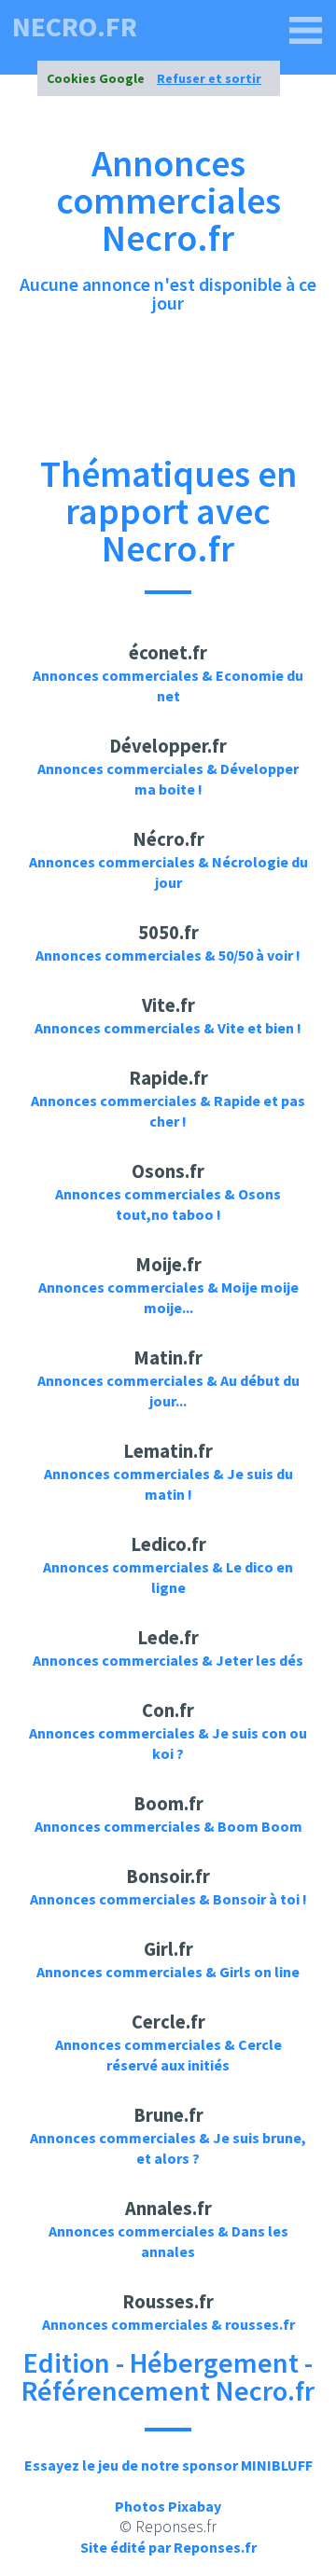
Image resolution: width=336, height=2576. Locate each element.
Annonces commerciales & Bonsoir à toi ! (168, 1899)
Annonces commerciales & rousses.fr (168, 2324)
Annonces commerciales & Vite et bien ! (168, 1028)
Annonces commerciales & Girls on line (168, 1972)
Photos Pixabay (168, 2506)
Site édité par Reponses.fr (168, 2547)
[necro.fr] (306, 31)
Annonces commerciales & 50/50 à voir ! (168, 955)
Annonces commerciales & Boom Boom (168, 1826)
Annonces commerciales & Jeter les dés (168, 1660)
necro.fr (75, 26)
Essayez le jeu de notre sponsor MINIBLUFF (168, 2465)
